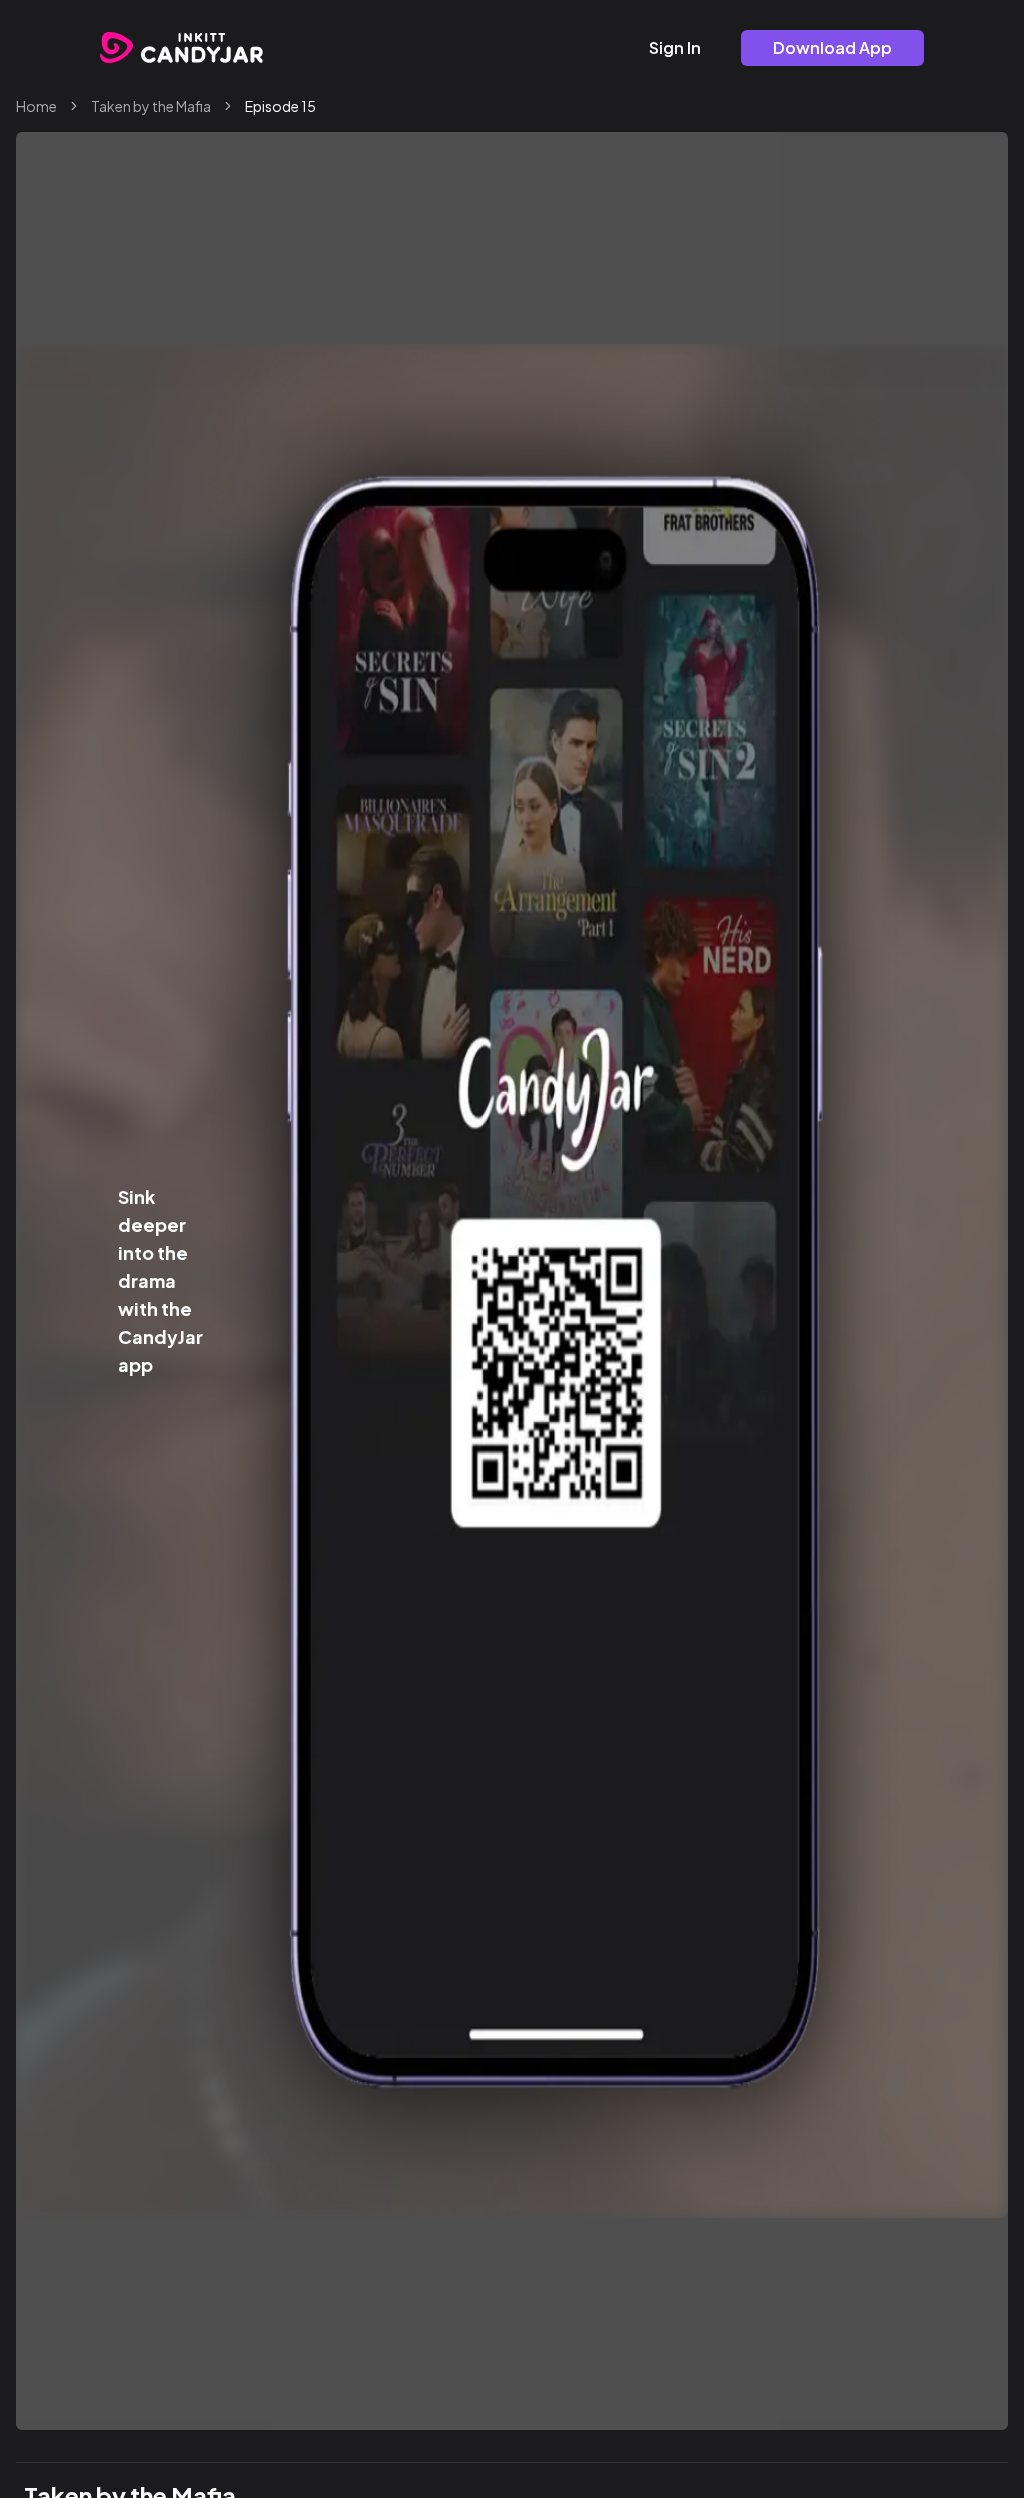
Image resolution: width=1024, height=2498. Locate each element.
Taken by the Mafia (151, 106)
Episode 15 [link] (280, 106)
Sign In (675, 47)
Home (36, 106)
